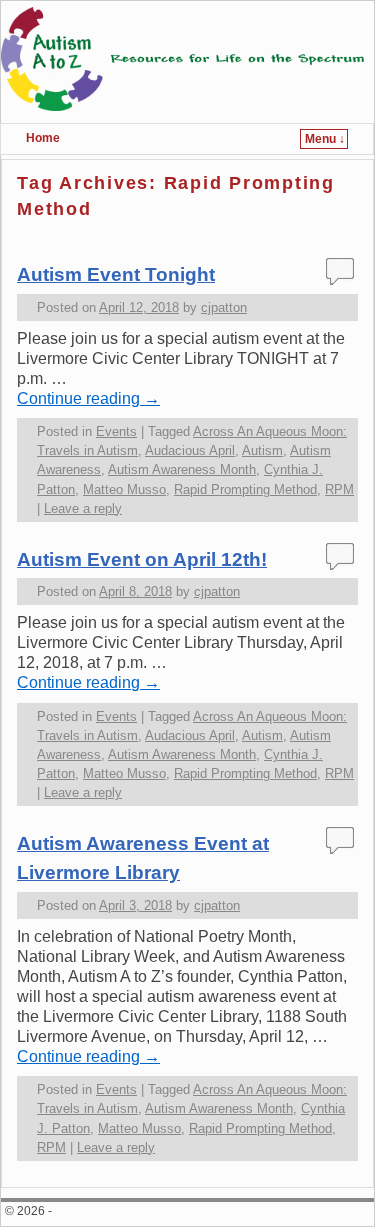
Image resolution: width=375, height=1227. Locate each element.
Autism (262, 450)
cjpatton (224, 307)
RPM (339, 489)
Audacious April (190, 450)
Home (43, 138)
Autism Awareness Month (182, 469)
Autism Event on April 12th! (142, 559)
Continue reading (88, 398)
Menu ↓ (325, 139)
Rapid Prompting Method (245, 489)
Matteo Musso (124, 489)
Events (116, 431)
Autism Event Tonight (116, 274)
